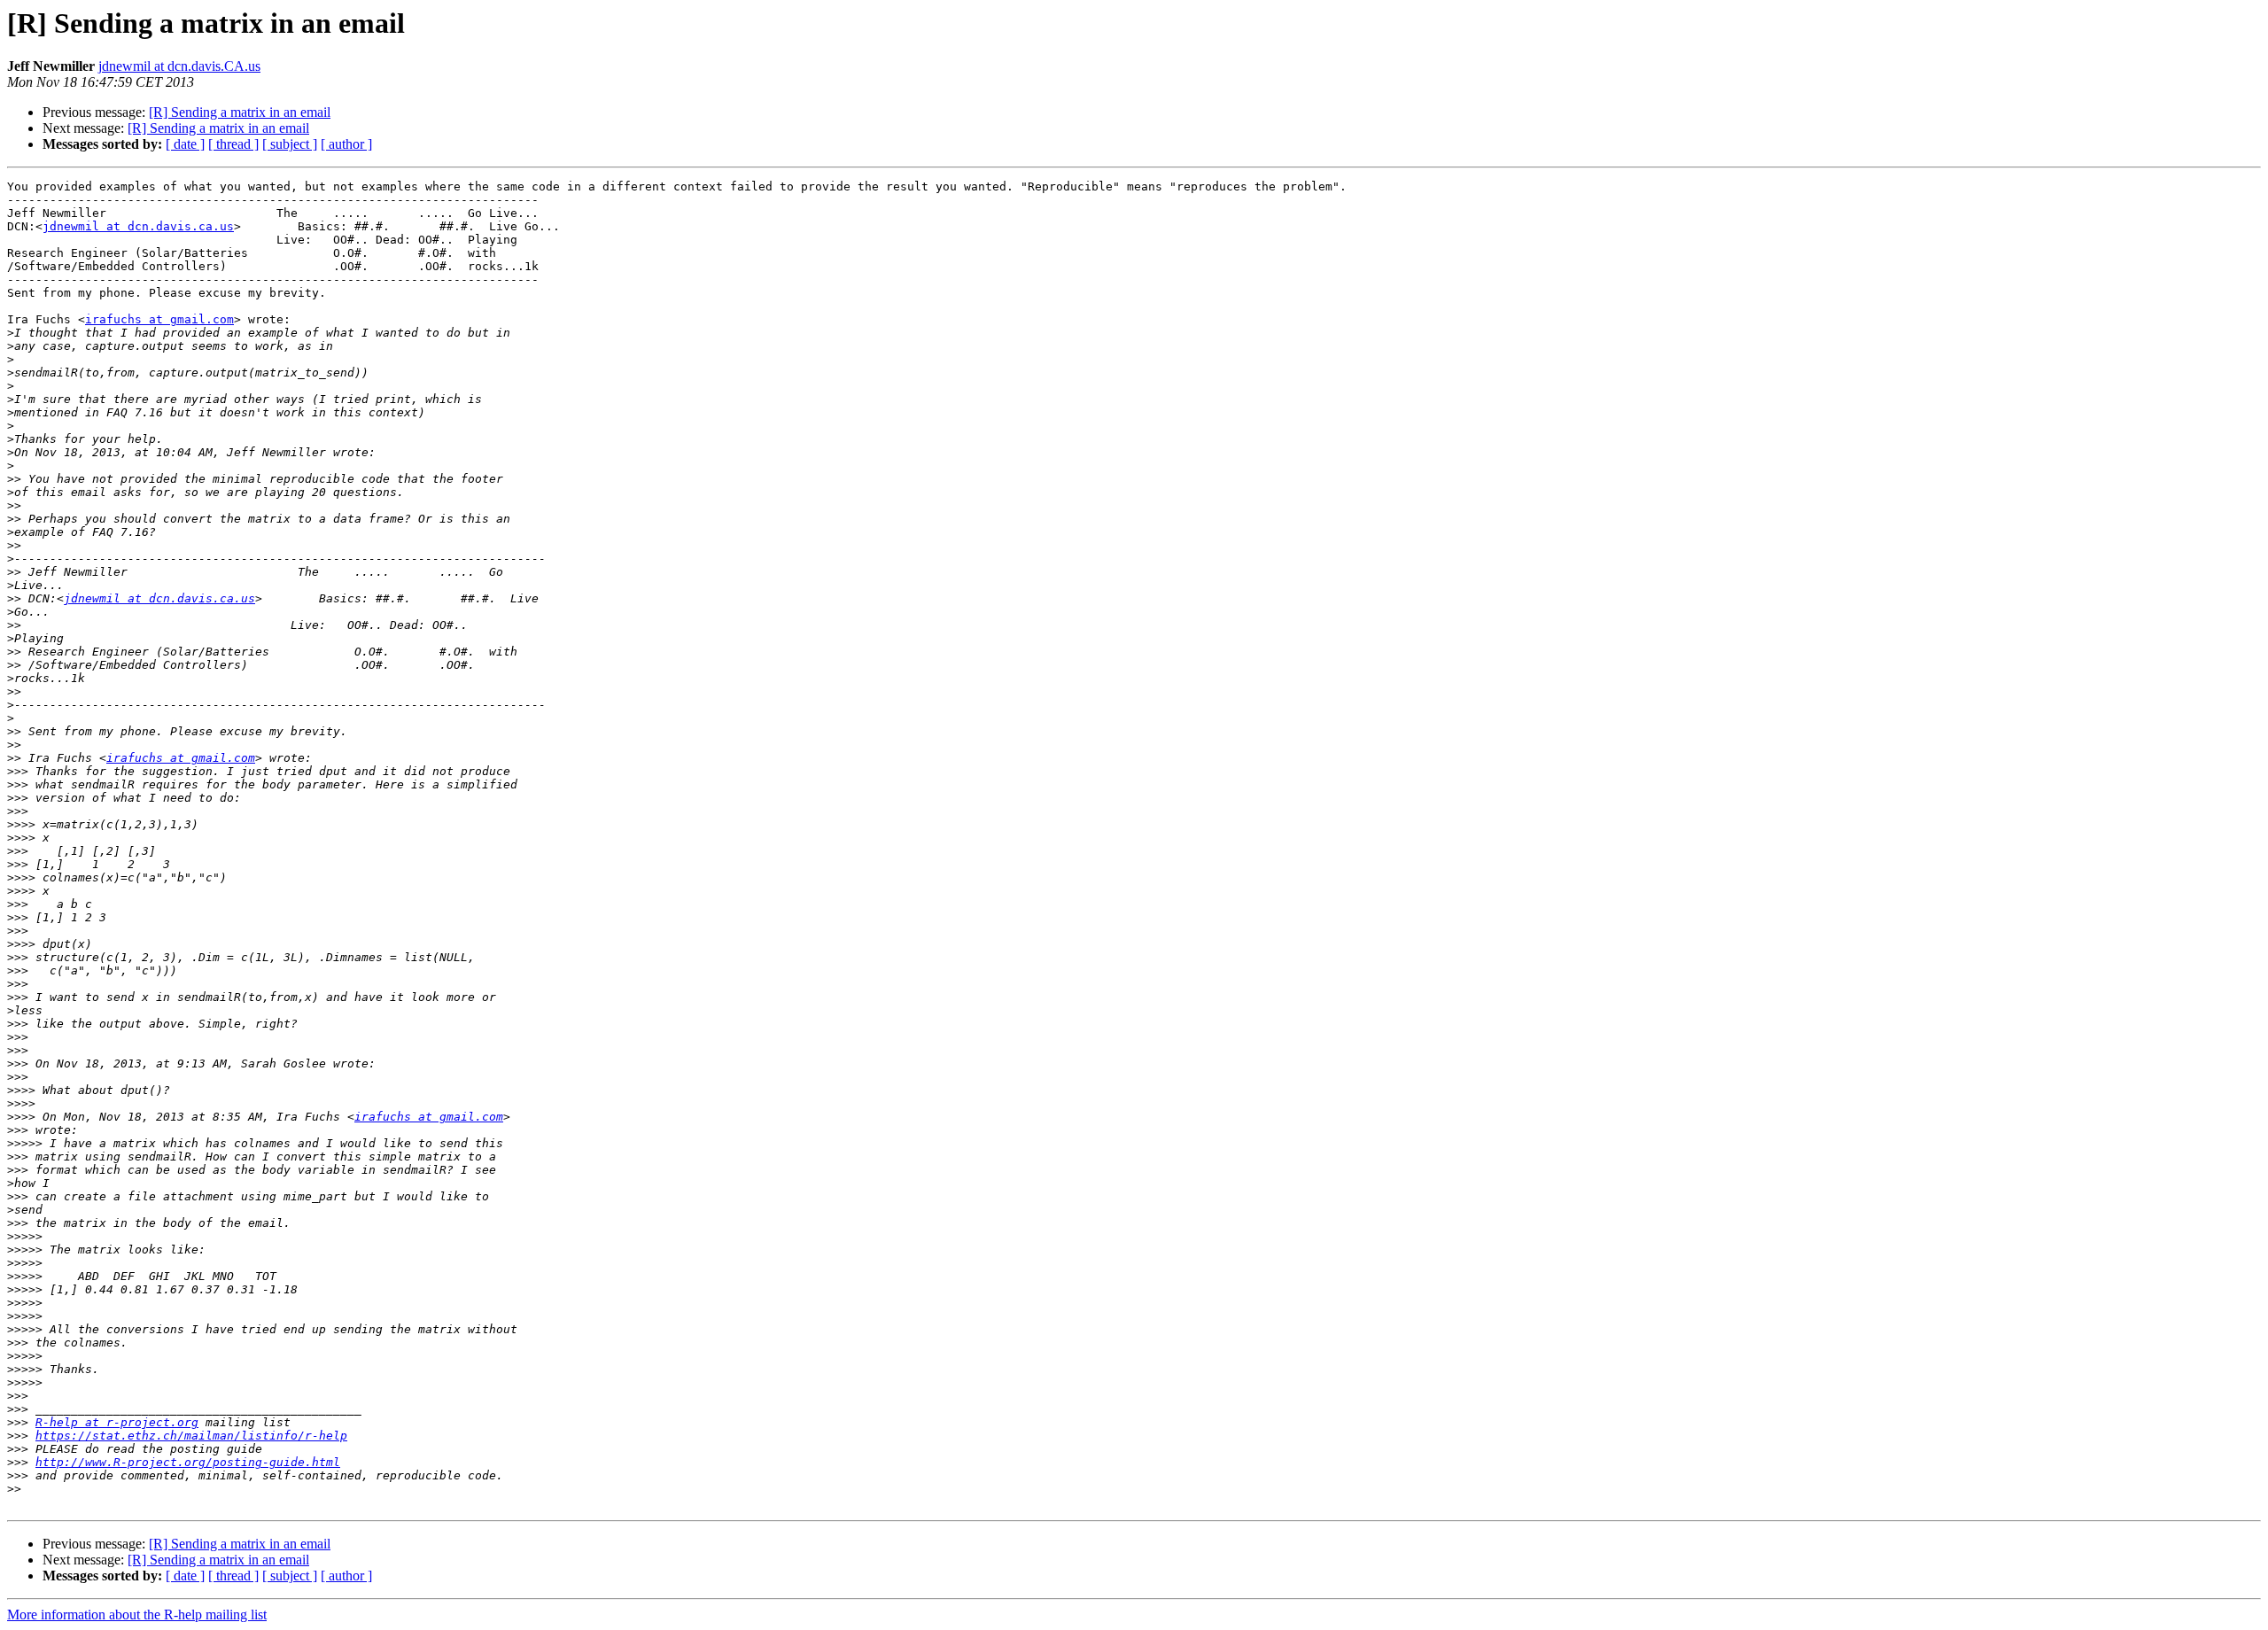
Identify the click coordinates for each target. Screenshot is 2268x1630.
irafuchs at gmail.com (159, 319)
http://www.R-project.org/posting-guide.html (188, 1462)
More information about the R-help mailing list (137, 1614)
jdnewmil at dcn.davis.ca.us (138, 226)
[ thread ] (233, 144)
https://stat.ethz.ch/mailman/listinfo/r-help (191, 1436)
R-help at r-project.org (117, 1422)
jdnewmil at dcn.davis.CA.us (179, 66)
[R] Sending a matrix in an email (240, 112)
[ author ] (346, 144)
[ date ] (185, 144)
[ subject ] (290, 144)
